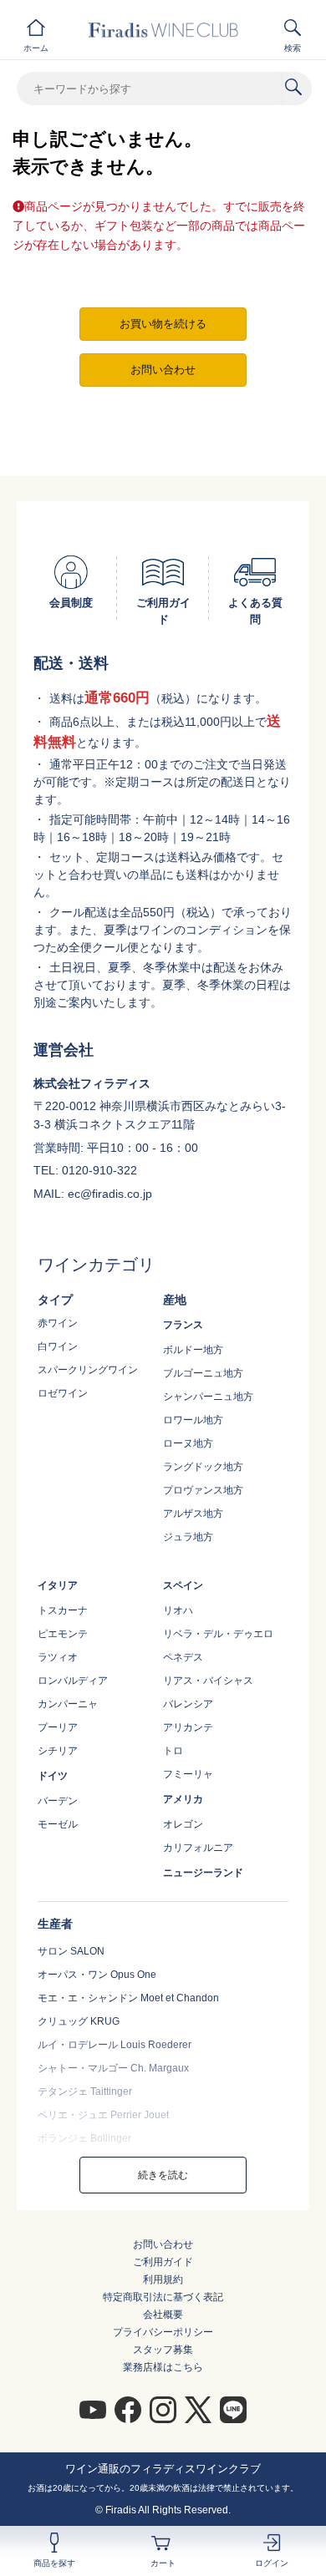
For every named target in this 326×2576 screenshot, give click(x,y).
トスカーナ (63, 1610)
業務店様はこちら (163, 2367)
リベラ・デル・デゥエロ (218, 1634)
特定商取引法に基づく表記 (163, 2297)
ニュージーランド (203, 1873)
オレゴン (183, 1824)
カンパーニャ (68, 1704)
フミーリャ (188, 1774)
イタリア (58, 1585)
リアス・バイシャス (208, 1681)
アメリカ (183, 1799)
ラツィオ (58, 1657)
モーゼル (58, 1824)
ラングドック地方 (203, 1467)
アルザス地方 (193, 1514)
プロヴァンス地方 (203, 1490)
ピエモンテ (63, 1634)
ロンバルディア (73, 1681)
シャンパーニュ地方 (208, 1397)
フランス (183, 1325)
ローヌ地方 (188, 1443)
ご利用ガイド (163, 2262)
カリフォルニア (198, 1848)
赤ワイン (58, 1323)
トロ (173, 1751)
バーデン (58, 1801)
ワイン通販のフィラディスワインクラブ (163, 2469)
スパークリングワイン (88, 1370)
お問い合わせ (163, 2244)
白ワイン (58, 1346)
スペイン (183, 1585)
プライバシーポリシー (163, 2332)
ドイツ (53, 1776)
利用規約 (163, 2279)
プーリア (58, 1727)
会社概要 (163, 2315)
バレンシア (188, 1704)
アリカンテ (188, 1727)
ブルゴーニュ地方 (203, 1373)
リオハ (178, 1610)
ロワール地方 (193, 1420)
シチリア (58, 1751)
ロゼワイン (63, 1393)
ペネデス (183, 1657)
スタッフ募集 (163, 2350)
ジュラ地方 (188, 1537)
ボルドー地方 (193, 1350)
